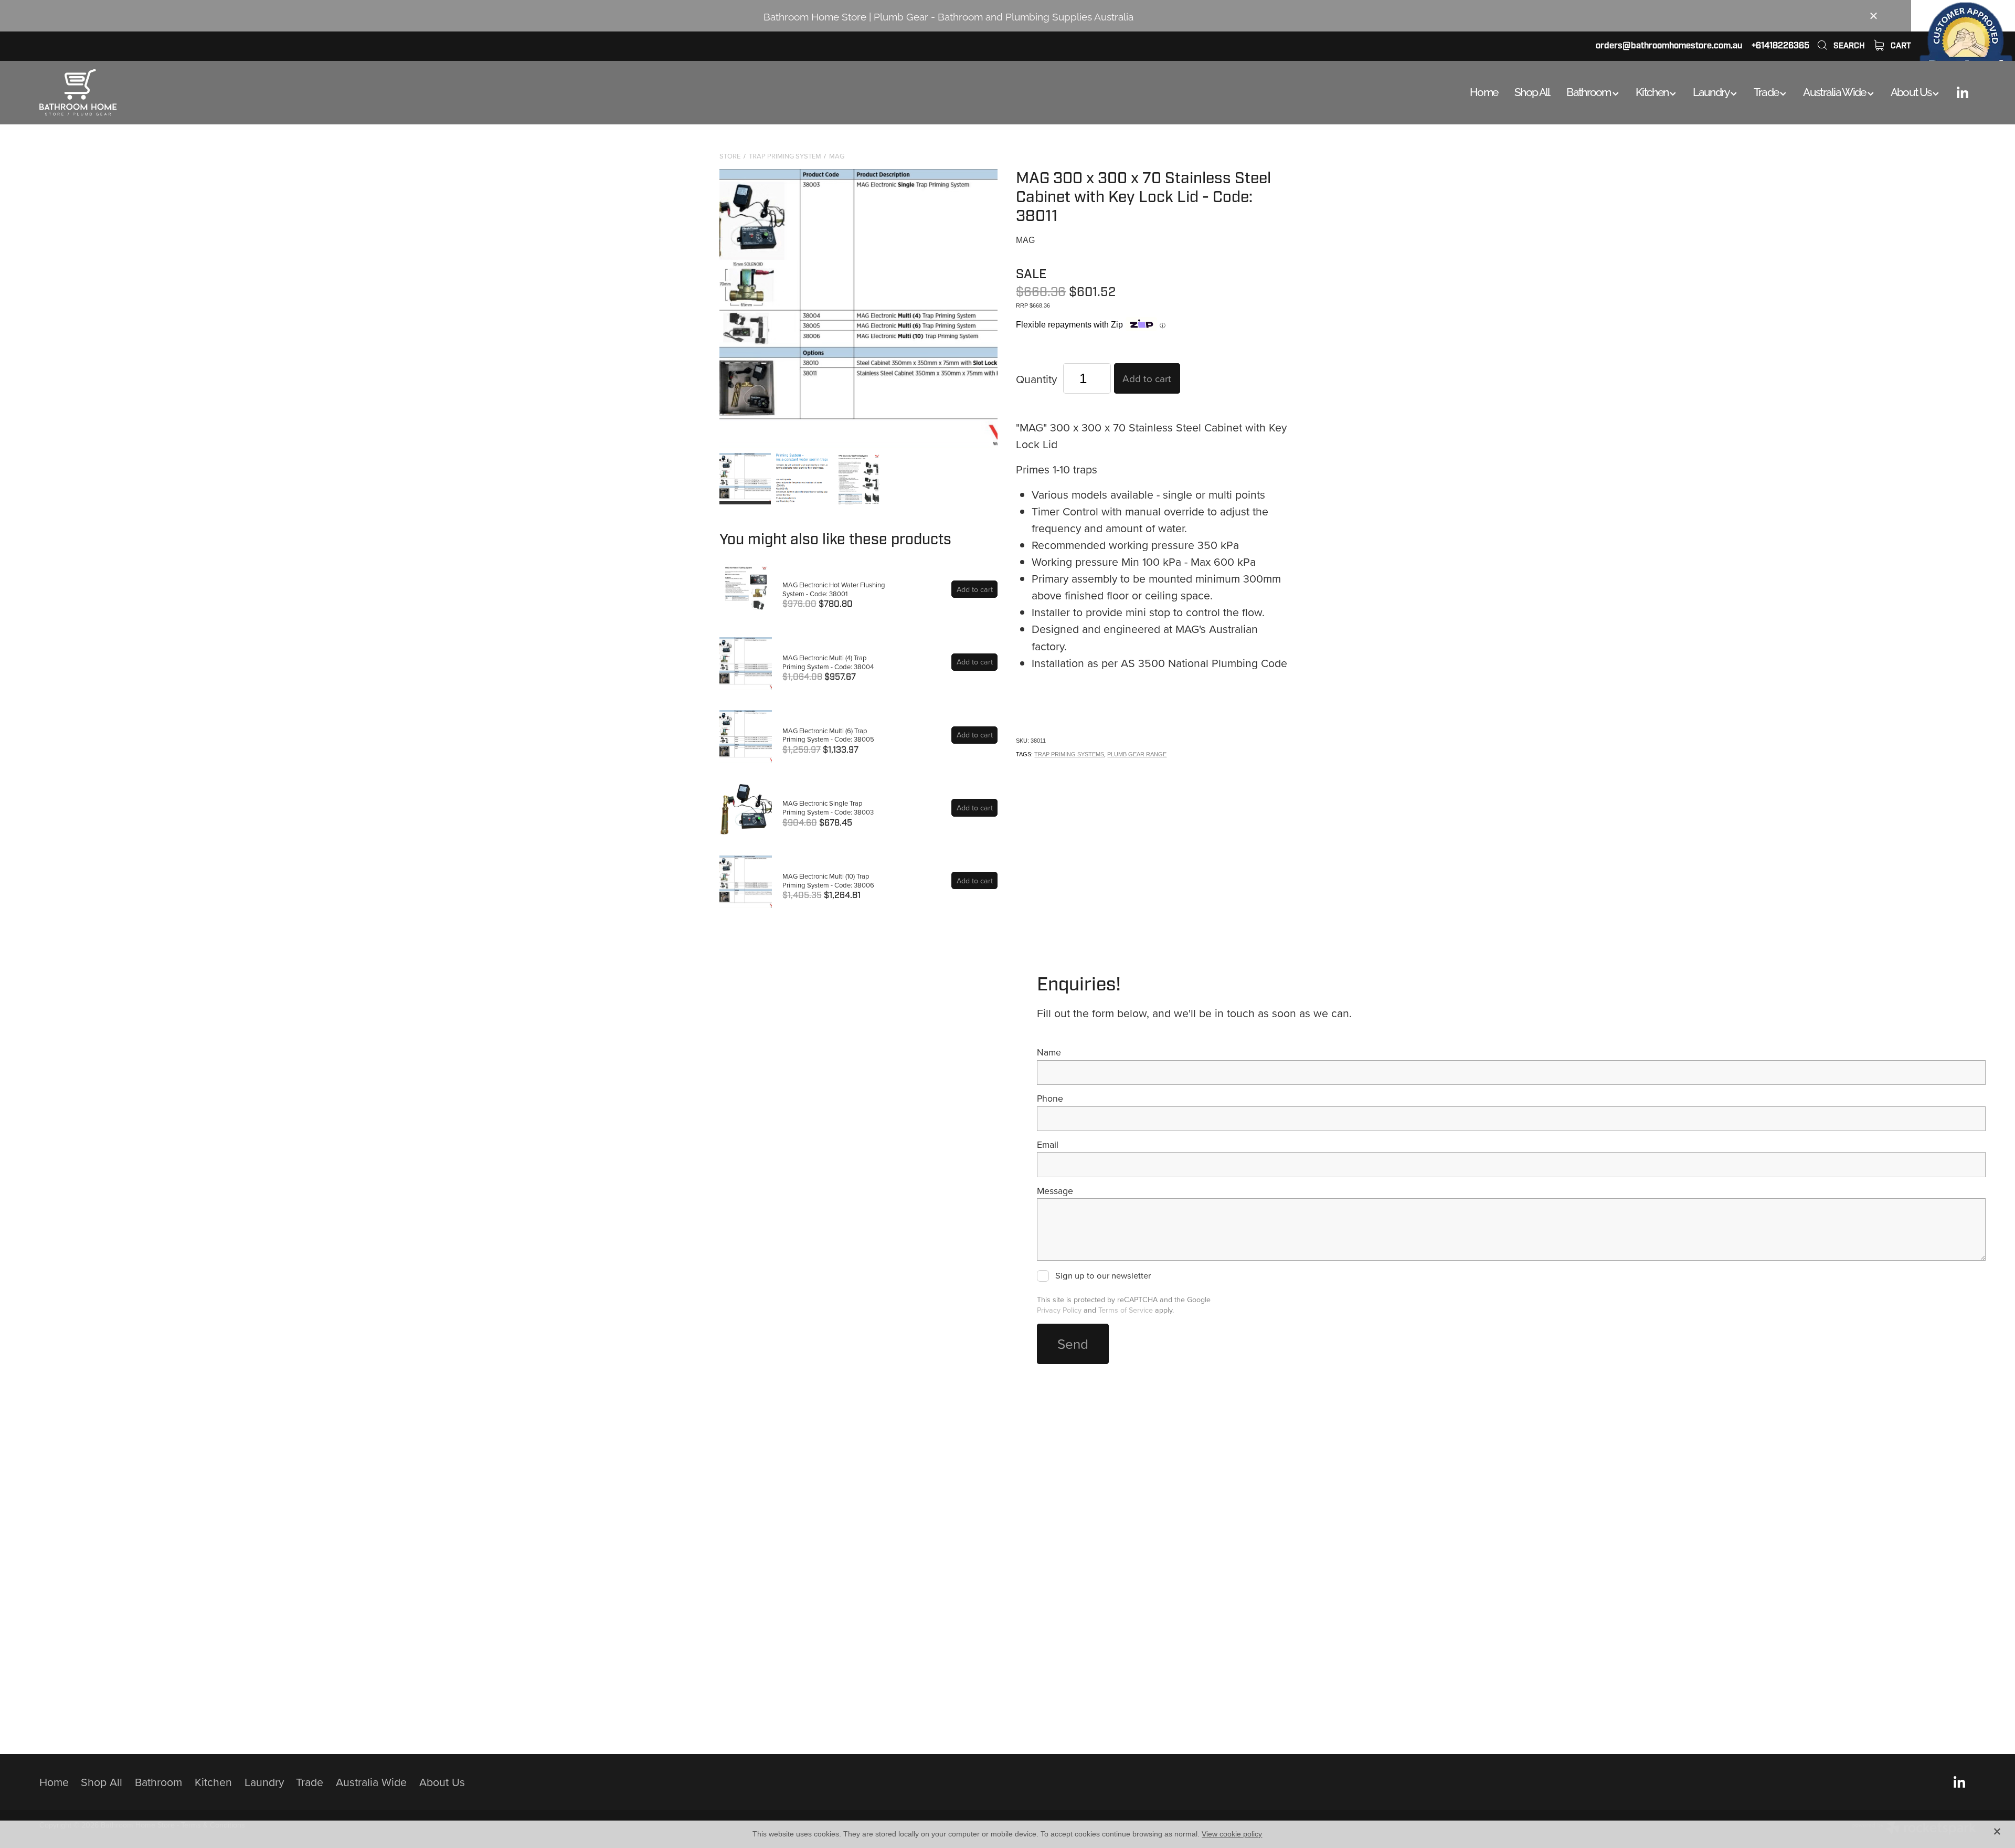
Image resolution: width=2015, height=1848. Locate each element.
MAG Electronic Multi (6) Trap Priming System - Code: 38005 (828, 735)
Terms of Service (1126, 1310)
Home (1484, 91)
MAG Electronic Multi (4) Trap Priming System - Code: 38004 (828, 662)
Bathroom (1589, 91)
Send (1073, 1344)
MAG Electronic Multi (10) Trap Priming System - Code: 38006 (828, 880)
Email (1048, 1145)
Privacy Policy (1059, 1310)
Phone (1050, 1099)
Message (1055, 1191)
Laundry (1711, 91)
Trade (1767, 91)
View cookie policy (1232, 1834)
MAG (837, 156)
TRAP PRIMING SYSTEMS (1069, 754)
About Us (1912, 91)
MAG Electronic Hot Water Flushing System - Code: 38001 (834, 589)
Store (730, 156)
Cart (1900, 46)
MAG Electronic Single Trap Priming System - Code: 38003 (828, 807)
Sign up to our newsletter (1103, 1276)
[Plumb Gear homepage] (233, 92)
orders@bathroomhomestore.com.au (1669, 45)
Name (1049, 1052)
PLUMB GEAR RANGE (1137, 754)
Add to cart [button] (1147, 378)
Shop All (1532, 91)
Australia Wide (1835, 91)
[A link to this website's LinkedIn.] (1963, 92)
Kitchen (1653, 91)
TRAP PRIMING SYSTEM (785, 156)
